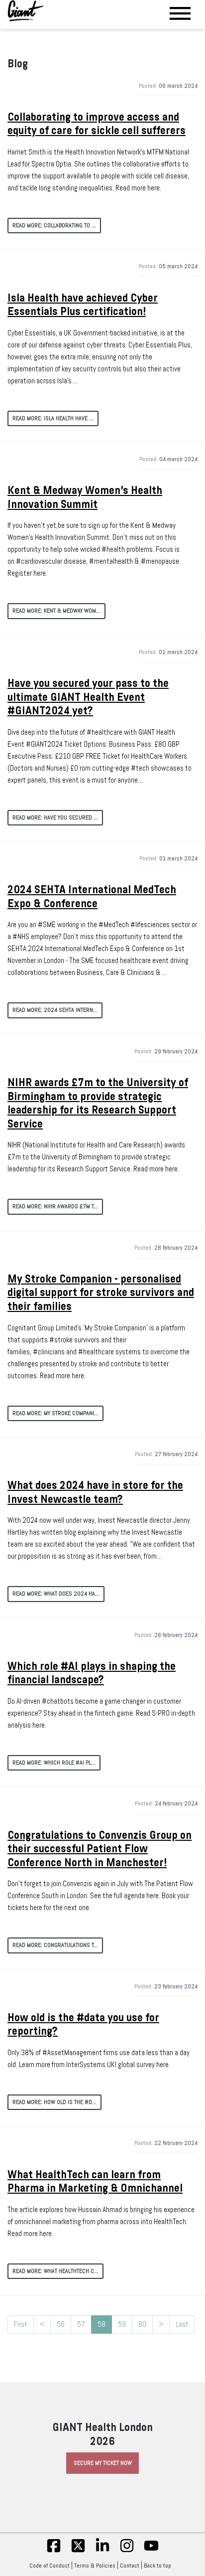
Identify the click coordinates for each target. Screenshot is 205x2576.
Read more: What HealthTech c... (55, 2271)
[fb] (54, 2551)
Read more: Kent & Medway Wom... (56, 611)
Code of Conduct (50, 2566)
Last (182, 2324)
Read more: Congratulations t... (55, 1945)
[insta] (127, 2551)
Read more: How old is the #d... (54, 2102)
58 (102, 2324)
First (21, 2324)
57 (81, 2324)
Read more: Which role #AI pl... (54, 1763)
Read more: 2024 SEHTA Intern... (55, 1010)
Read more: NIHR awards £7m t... (55, 1206)
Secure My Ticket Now (103, 2463)
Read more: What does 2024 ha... (56, 1594)
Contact (130, 2566)
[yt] (151, 2551)
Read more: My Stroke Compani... (55, 1413)
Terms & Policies (95, 2566)
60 (142, 2324)
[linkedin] (102, 2551)
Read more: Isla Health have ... (53, 418)
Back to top (157, 2566)
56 (61, 2324)
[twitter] (78, 2551)
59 (122, 2324)
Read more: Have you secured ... (55, 817)
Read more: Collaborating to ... (54, 225)
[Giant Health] (26, 11)
